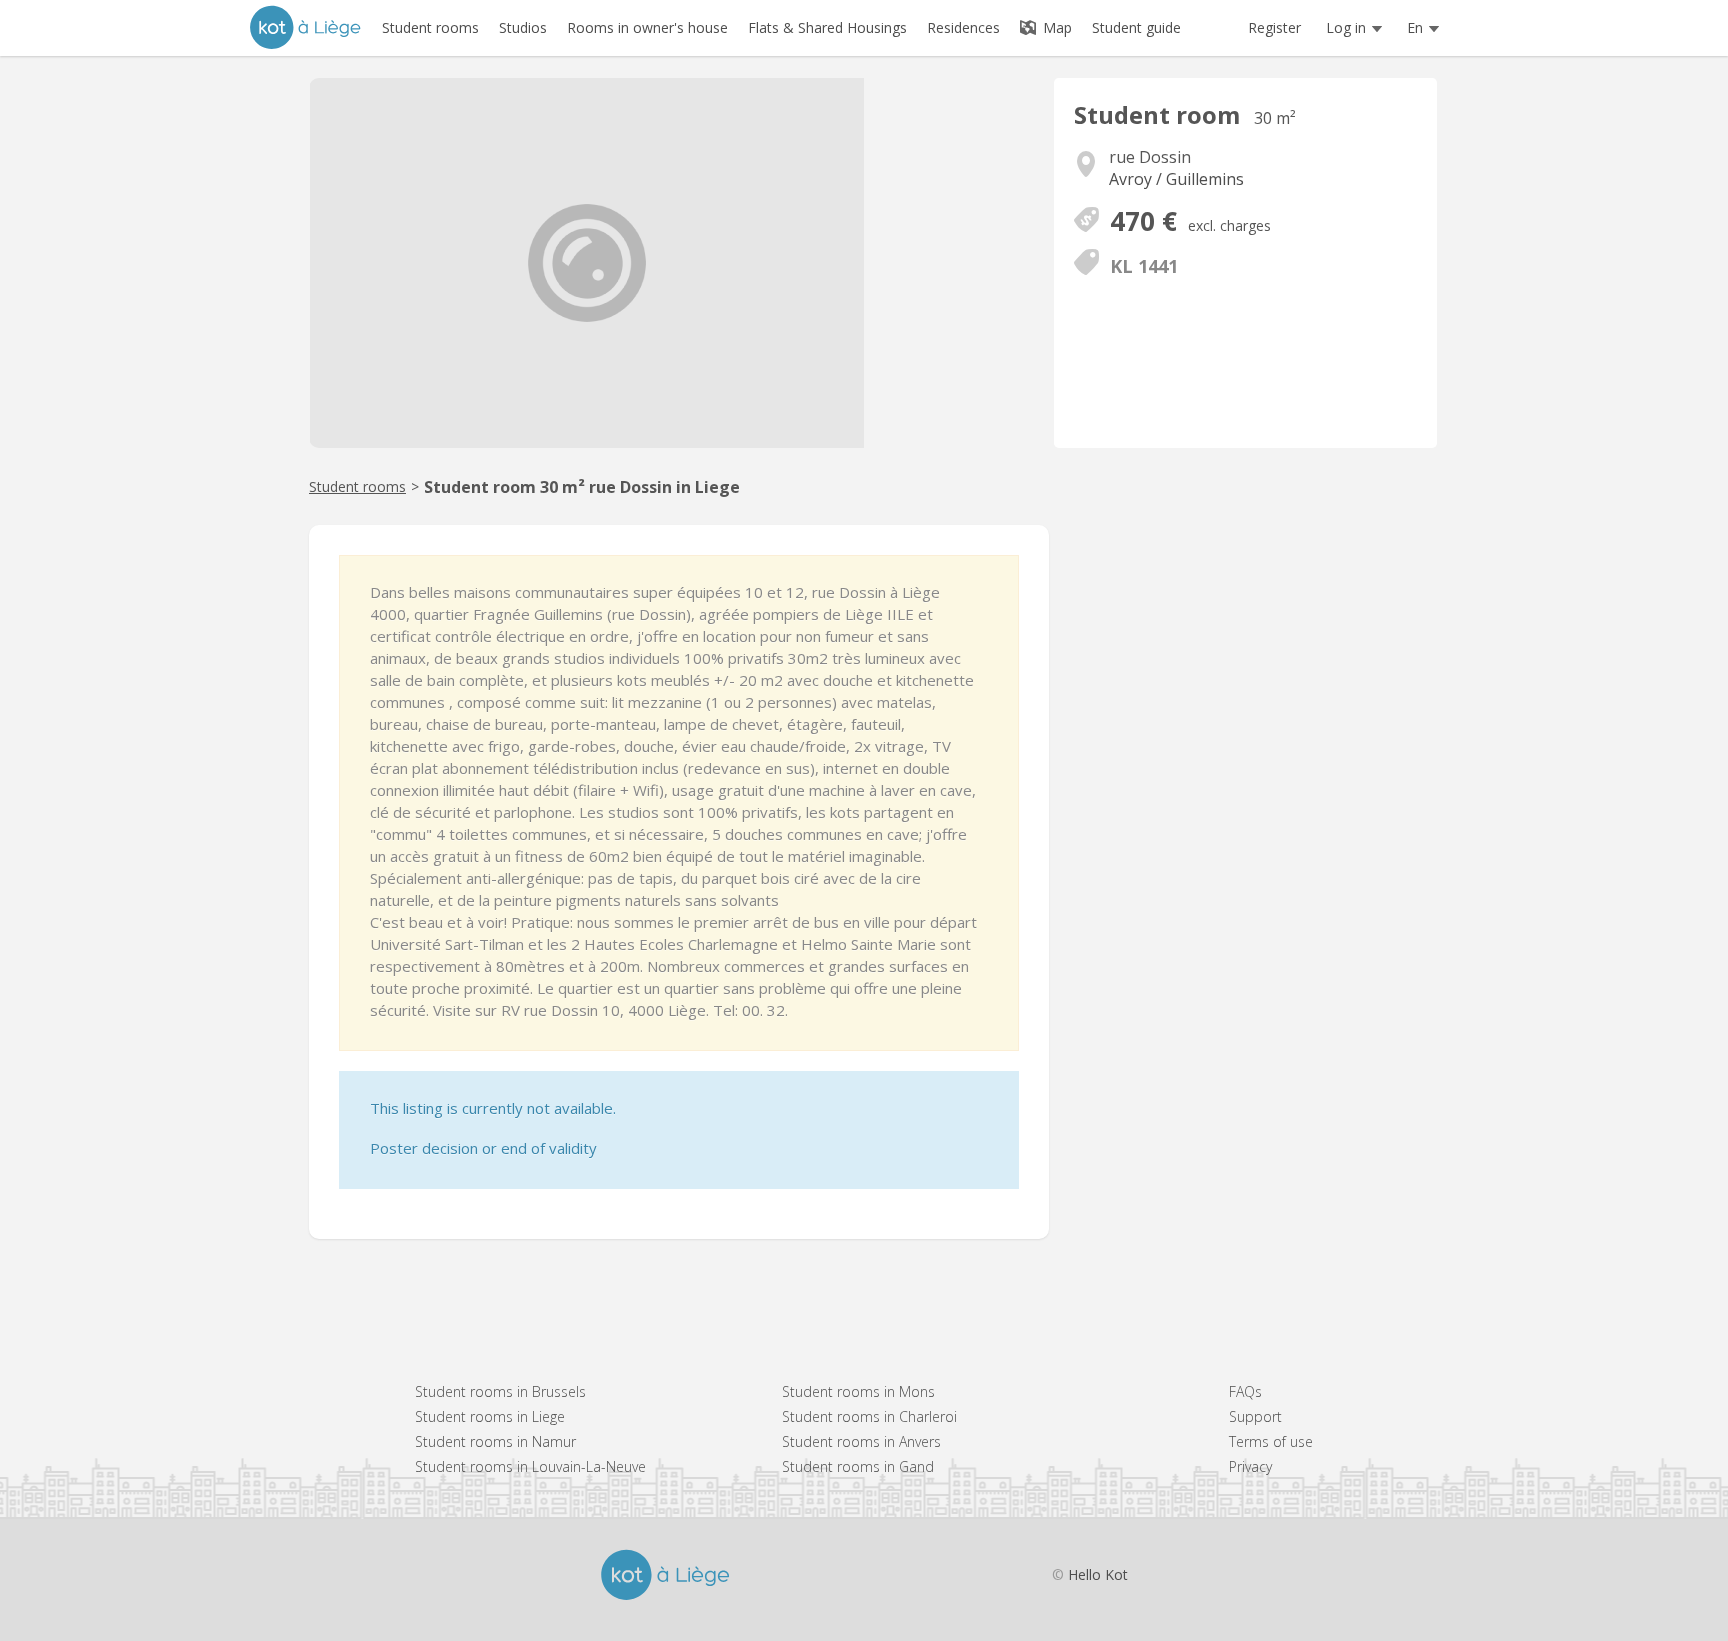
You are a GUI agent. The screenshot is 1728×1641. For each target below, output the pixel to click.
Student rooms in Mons (858, 1391)
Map (1055, 27)
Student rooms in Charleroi (869, 1416)
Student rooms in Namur (495, 1441)
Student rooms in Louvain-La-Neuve (530, 1466)
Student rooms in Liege (490, 1416)
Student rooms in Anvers (861, 1441)
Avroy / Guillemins (1176, 179)
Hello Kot (1098, 1574)
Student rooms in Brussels (500, 1391)
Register (1274, 27)
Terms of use (1271, 1441)
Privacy (1250, 1466)
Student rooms (357, 486)
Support (1255, 1416)
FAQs (1245, 1391)
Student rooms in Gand (858, 1466)
